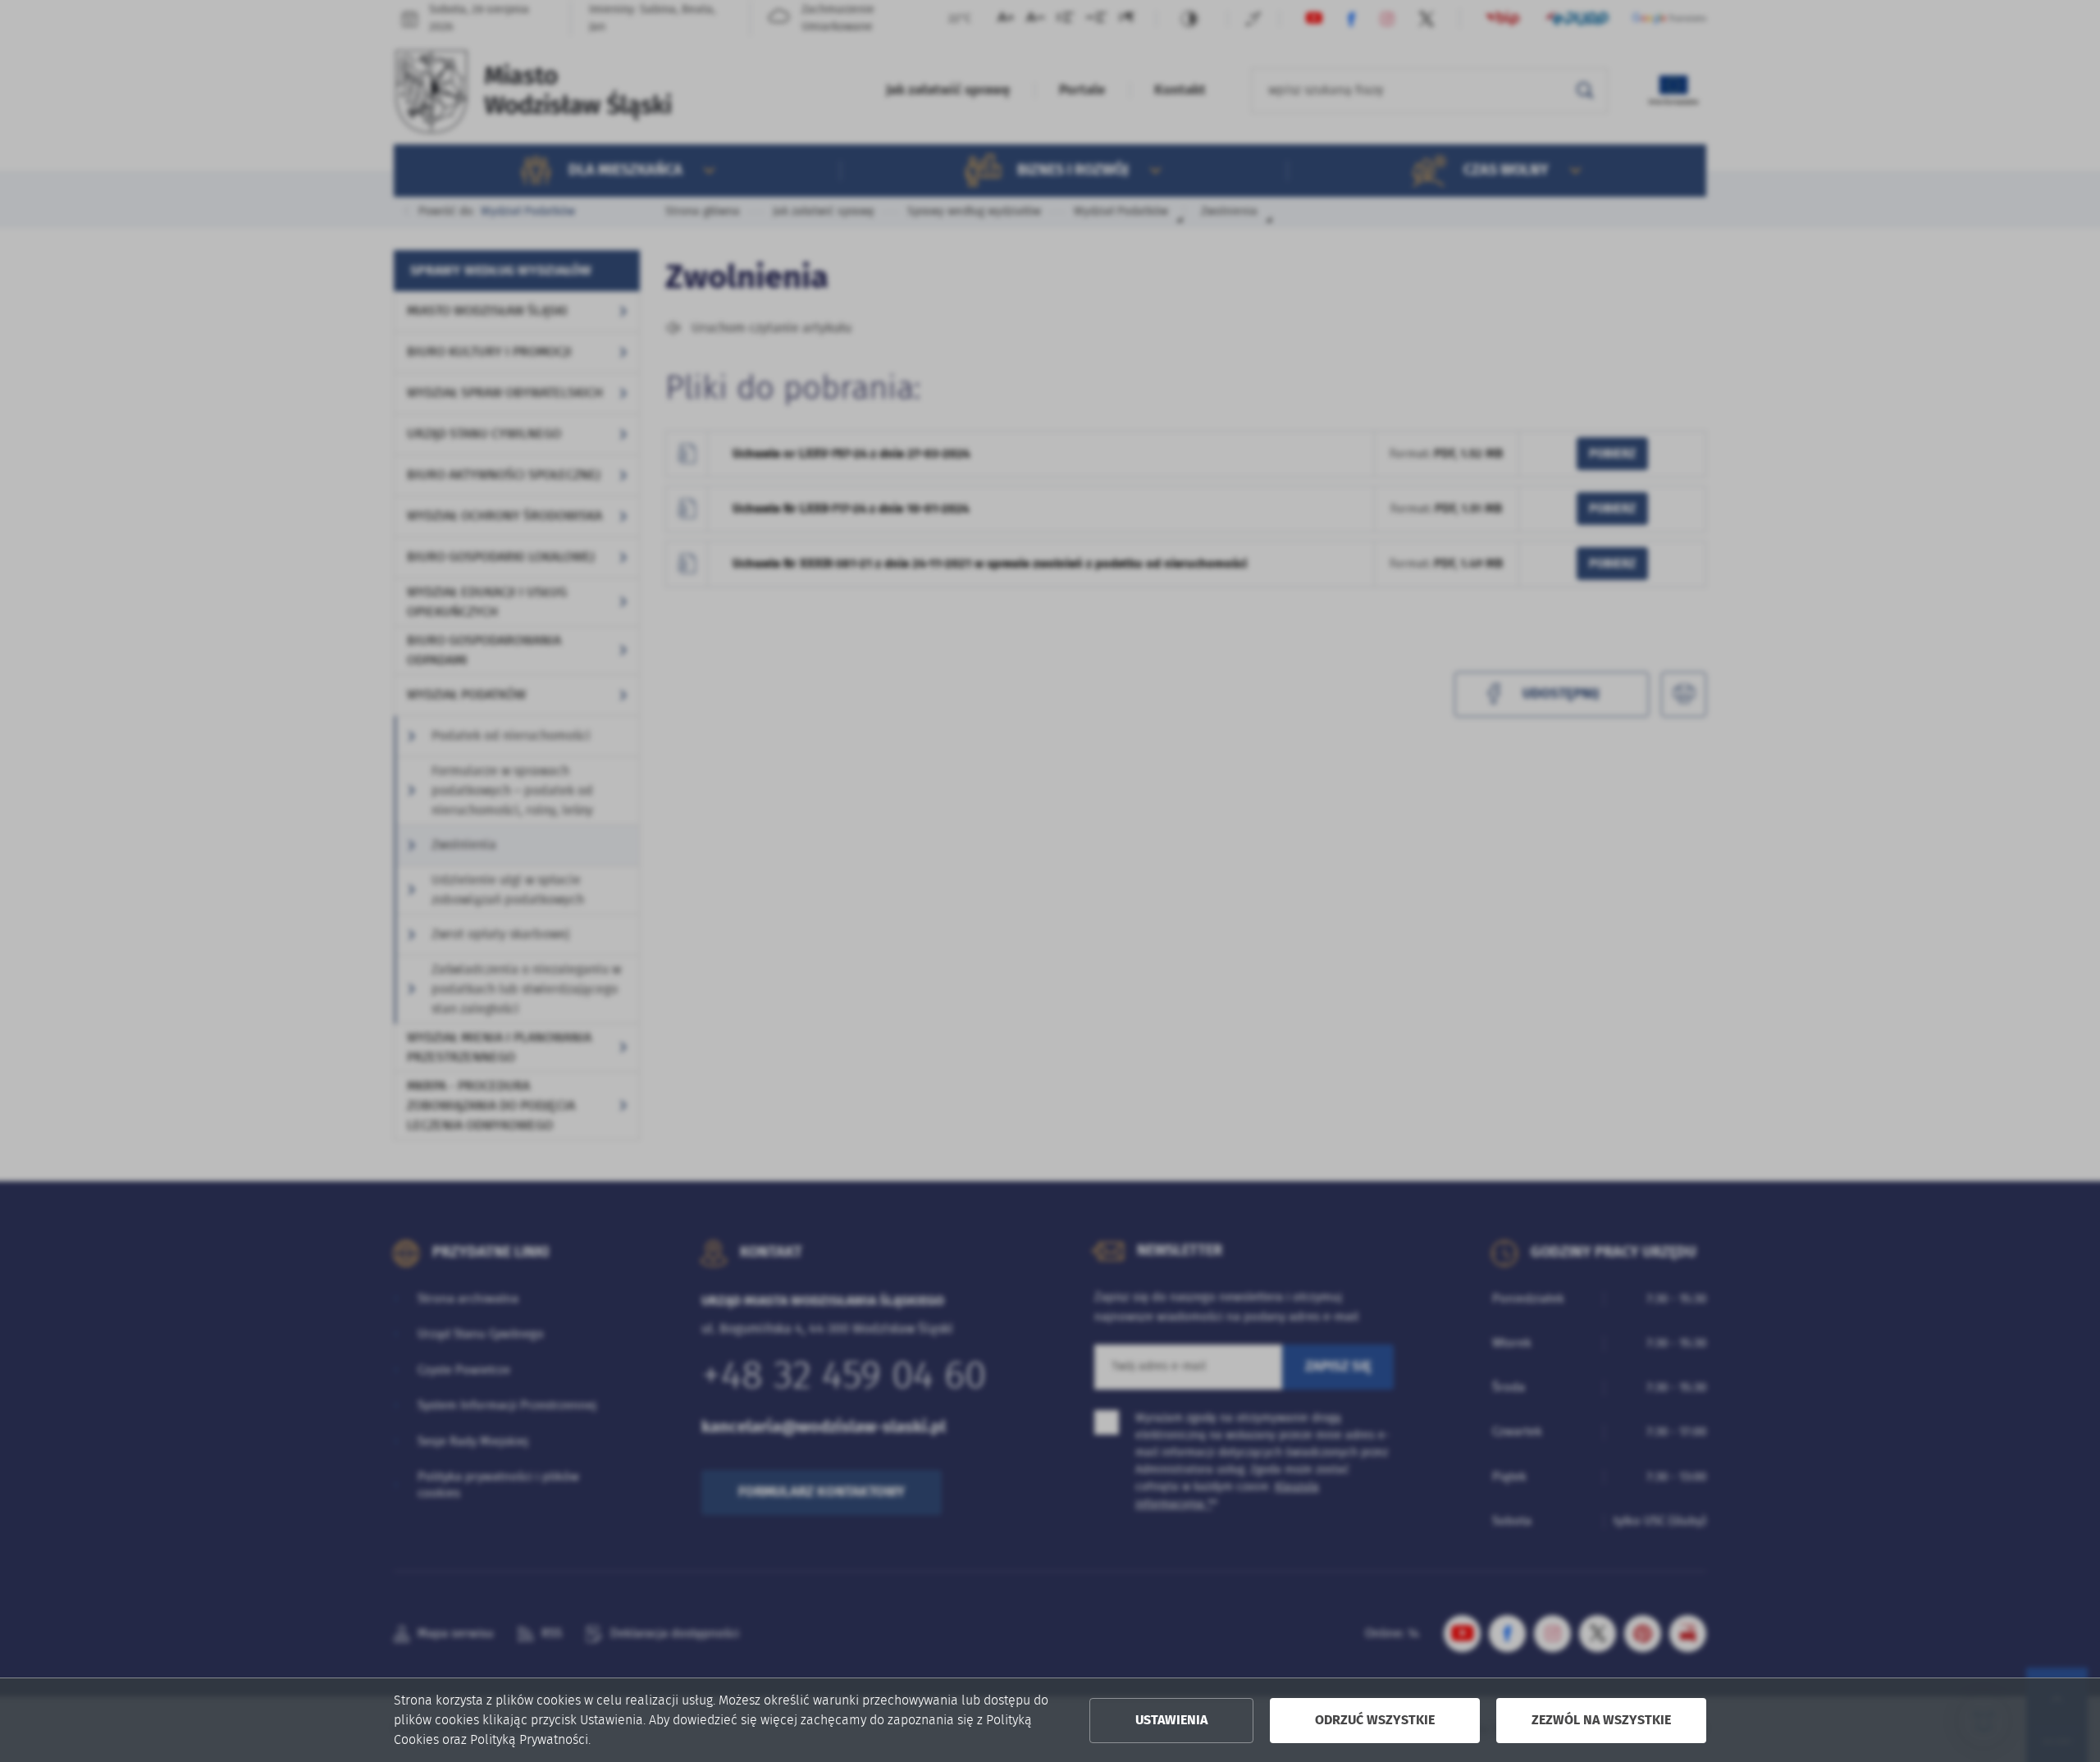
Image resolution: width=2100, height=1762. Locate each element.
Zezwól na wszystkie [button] (1601, 1720)
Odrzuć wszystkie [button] (1375, 1720)
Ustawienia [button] (1171, 1720)
